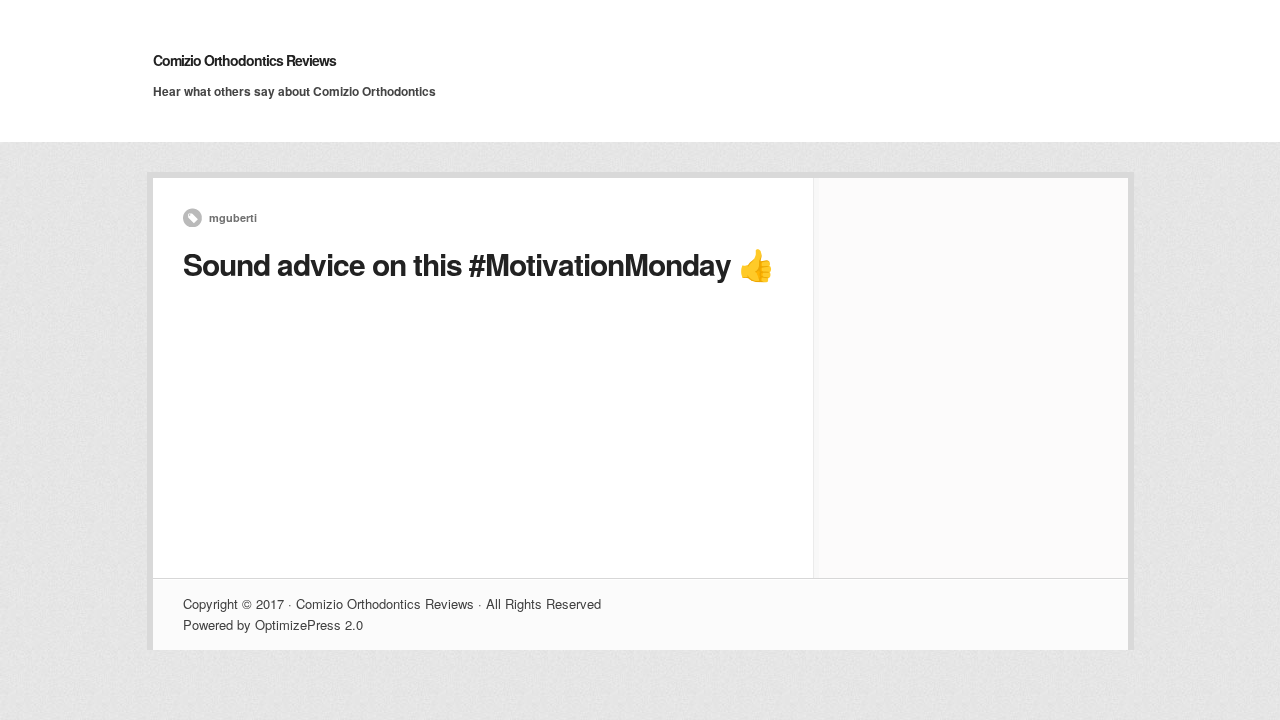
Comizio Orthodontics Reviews (244, 60)
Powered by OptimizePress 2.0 (273, 624)
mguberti (233, 217)
